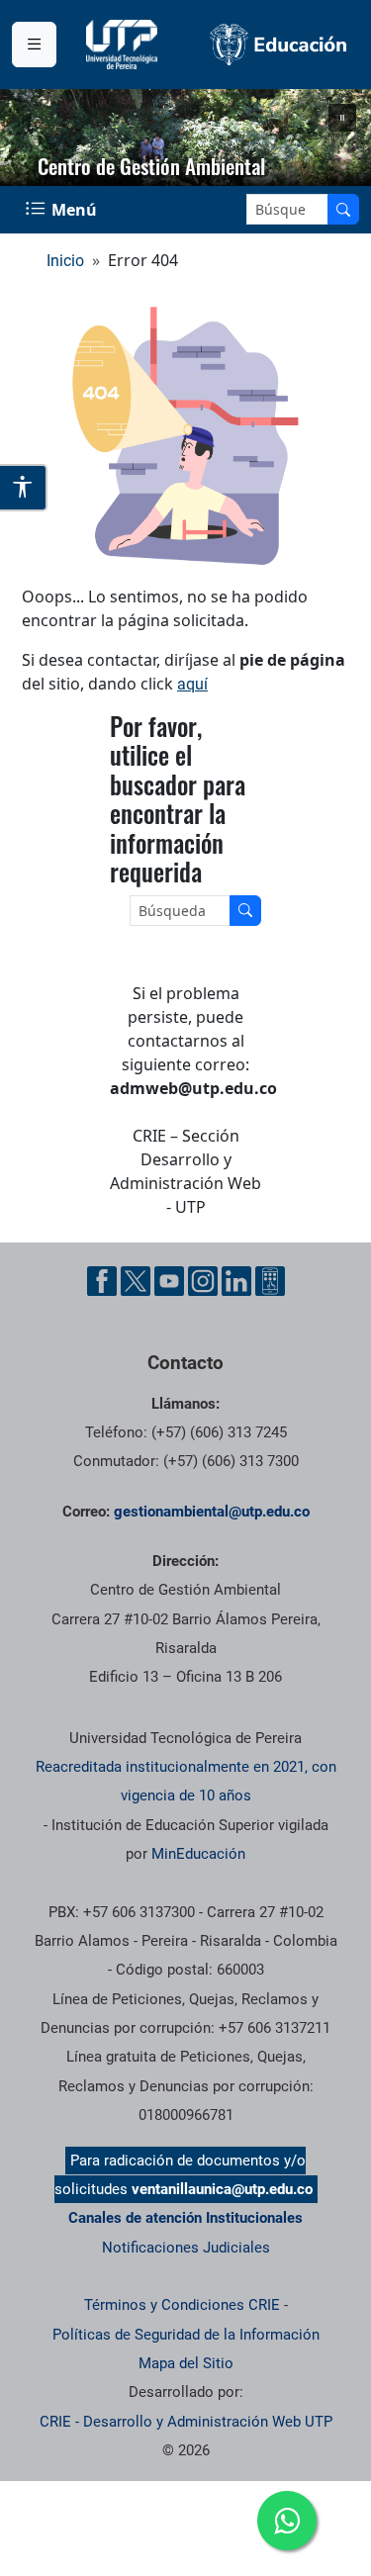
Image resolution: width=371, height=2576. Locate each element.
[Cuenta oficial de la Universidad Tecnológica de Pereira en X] (136, 1281)
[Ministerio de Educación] (279, 45)
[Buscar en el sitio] (343, 209)
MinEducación (198, 1854)
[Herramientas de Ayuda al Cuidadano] (270, 1281)
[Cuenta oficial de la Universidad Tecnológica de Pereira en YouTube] (169, 1281)
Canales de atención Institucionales (185, 2218)
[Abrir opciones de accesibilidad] (24, 488)
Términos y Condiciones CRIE (182, 2305)
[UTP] (124, 45)
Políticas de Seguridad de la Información (186, 2335)
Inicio (65, 261)
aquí (192, 684)
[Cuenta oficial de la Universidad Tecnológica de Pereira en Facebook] (102, 1281)
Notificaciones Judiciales (186, 2248)
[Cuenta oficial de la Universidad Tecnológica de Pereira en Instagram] (203, 1281)
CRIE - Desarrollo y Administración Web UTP (186, 2422)
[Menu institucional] (34, 45)
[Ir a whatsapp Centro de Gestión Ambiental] (287, 2521)
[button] (342, 118)
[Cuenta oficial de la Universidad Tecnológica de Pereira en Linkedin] (236, 1281)
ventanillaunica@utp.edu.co (222, 2189)
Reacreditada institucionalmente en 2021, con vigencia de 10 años (186, 1781)
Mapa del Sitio (186, 2363)
